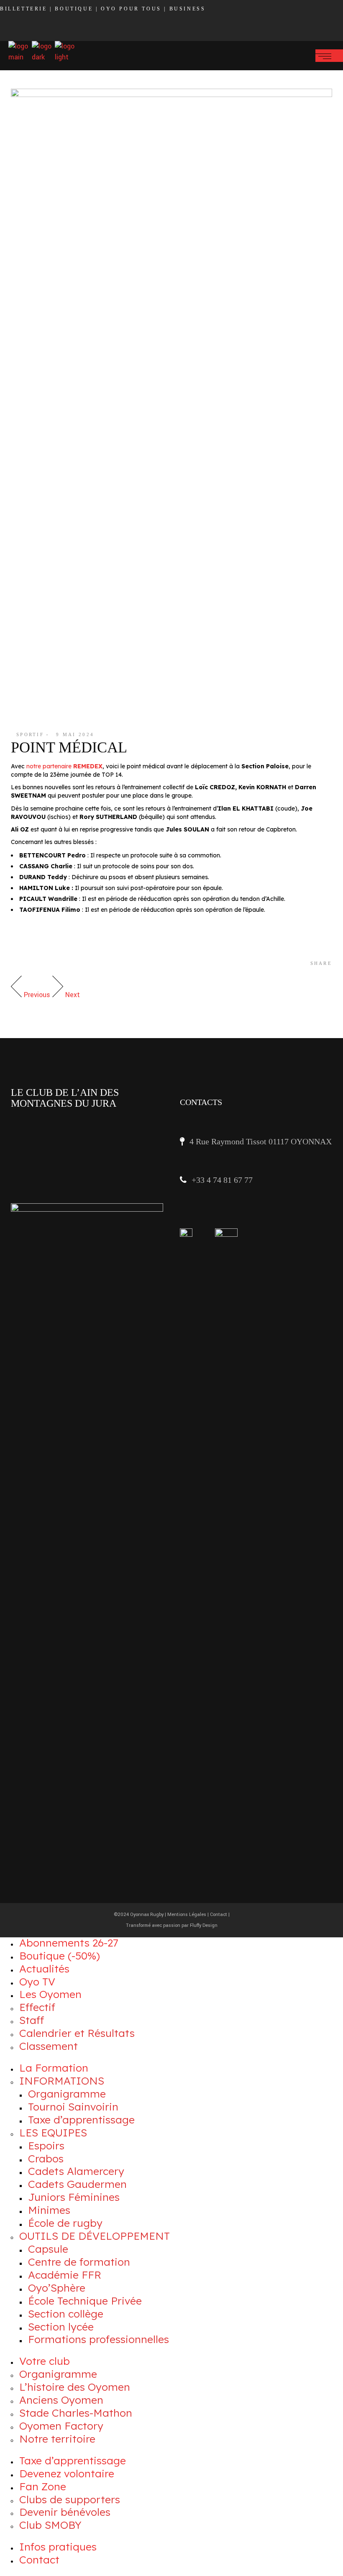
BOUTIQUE (74, 9)
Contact (219, 1915)
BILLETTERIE (24, 9)
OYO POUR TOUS (131, 9)
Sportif (30, 734)
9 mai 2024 (75, 734)
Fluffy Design (204, 1925)
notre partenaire (64, 766)
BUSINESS (188, 9)
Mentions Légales (187, 1915)
